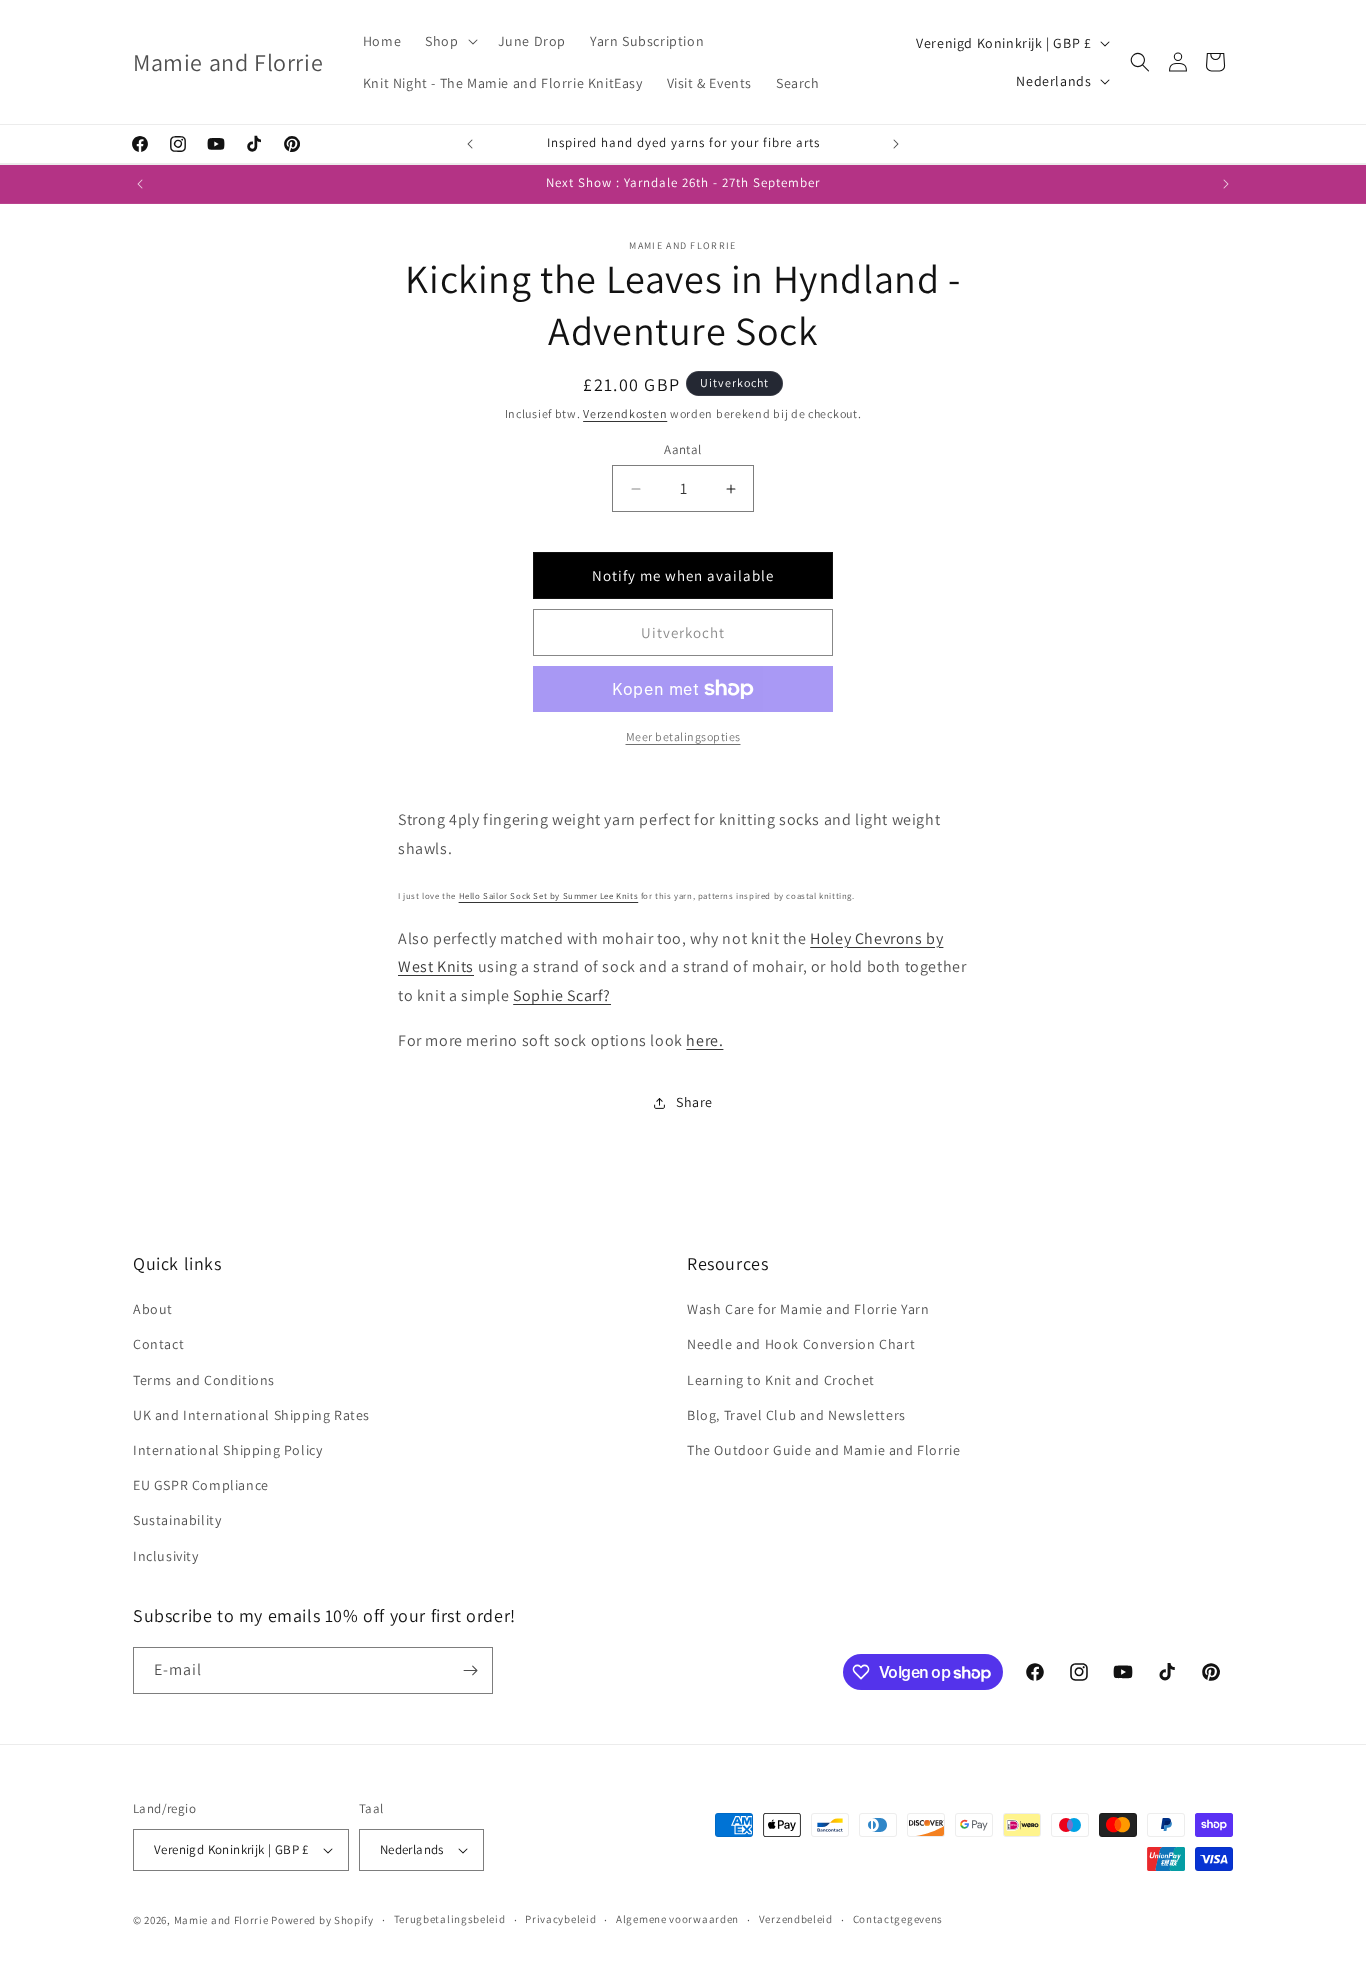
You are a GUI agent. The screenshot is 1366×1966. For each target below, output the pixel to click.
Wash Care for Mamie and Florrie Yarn (808, 1309)
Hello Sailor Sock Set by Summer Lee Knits (549, 896)
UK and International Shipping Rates (251, 1415)
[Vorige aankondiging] (470, 144)
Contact (158, 1344)
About (153, 1309)
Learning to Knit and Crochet (781, 1380)
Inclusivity (166, 1556)
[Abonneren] (470, 1670)
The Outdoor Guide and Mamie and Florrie (823, 1450)
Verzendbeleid (796, 1919)
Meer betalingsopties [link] (683, 736)
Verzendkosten (625, 413)
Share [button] (694, 1102)
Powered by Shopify (322, 1920)
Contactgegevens (898, 1919)
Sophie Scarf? (562, 995)
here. (704, 1040)
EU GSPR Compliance (201, 1485)
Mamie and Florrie (223, 1920)
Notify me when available (683, 575)
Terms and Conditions (204, 1380)
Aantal (682, 449)
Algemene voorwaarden (677, 1919)
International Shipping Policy (227, 1450)
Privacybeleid (560, 1919)
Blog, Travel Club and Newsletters (796, 1415)
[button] (449, 41)
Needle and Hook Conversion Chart (801, 1344)
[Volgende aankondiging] (896, 144)
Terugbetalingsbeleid (450, 1919)
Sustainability (177, 1520)
